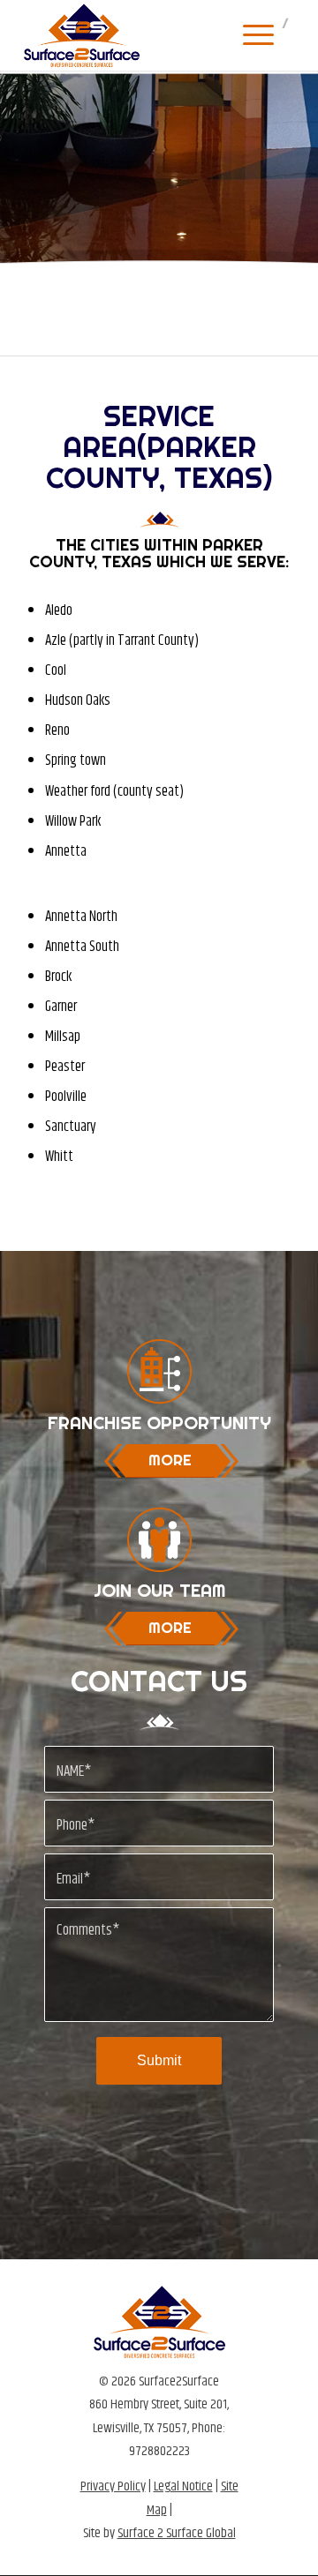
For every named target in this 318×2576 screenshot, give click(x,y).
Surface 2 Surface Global (177, 2533)
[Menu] (250, 35)
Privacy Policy (113, 2486)
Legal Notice (183, 2486)
